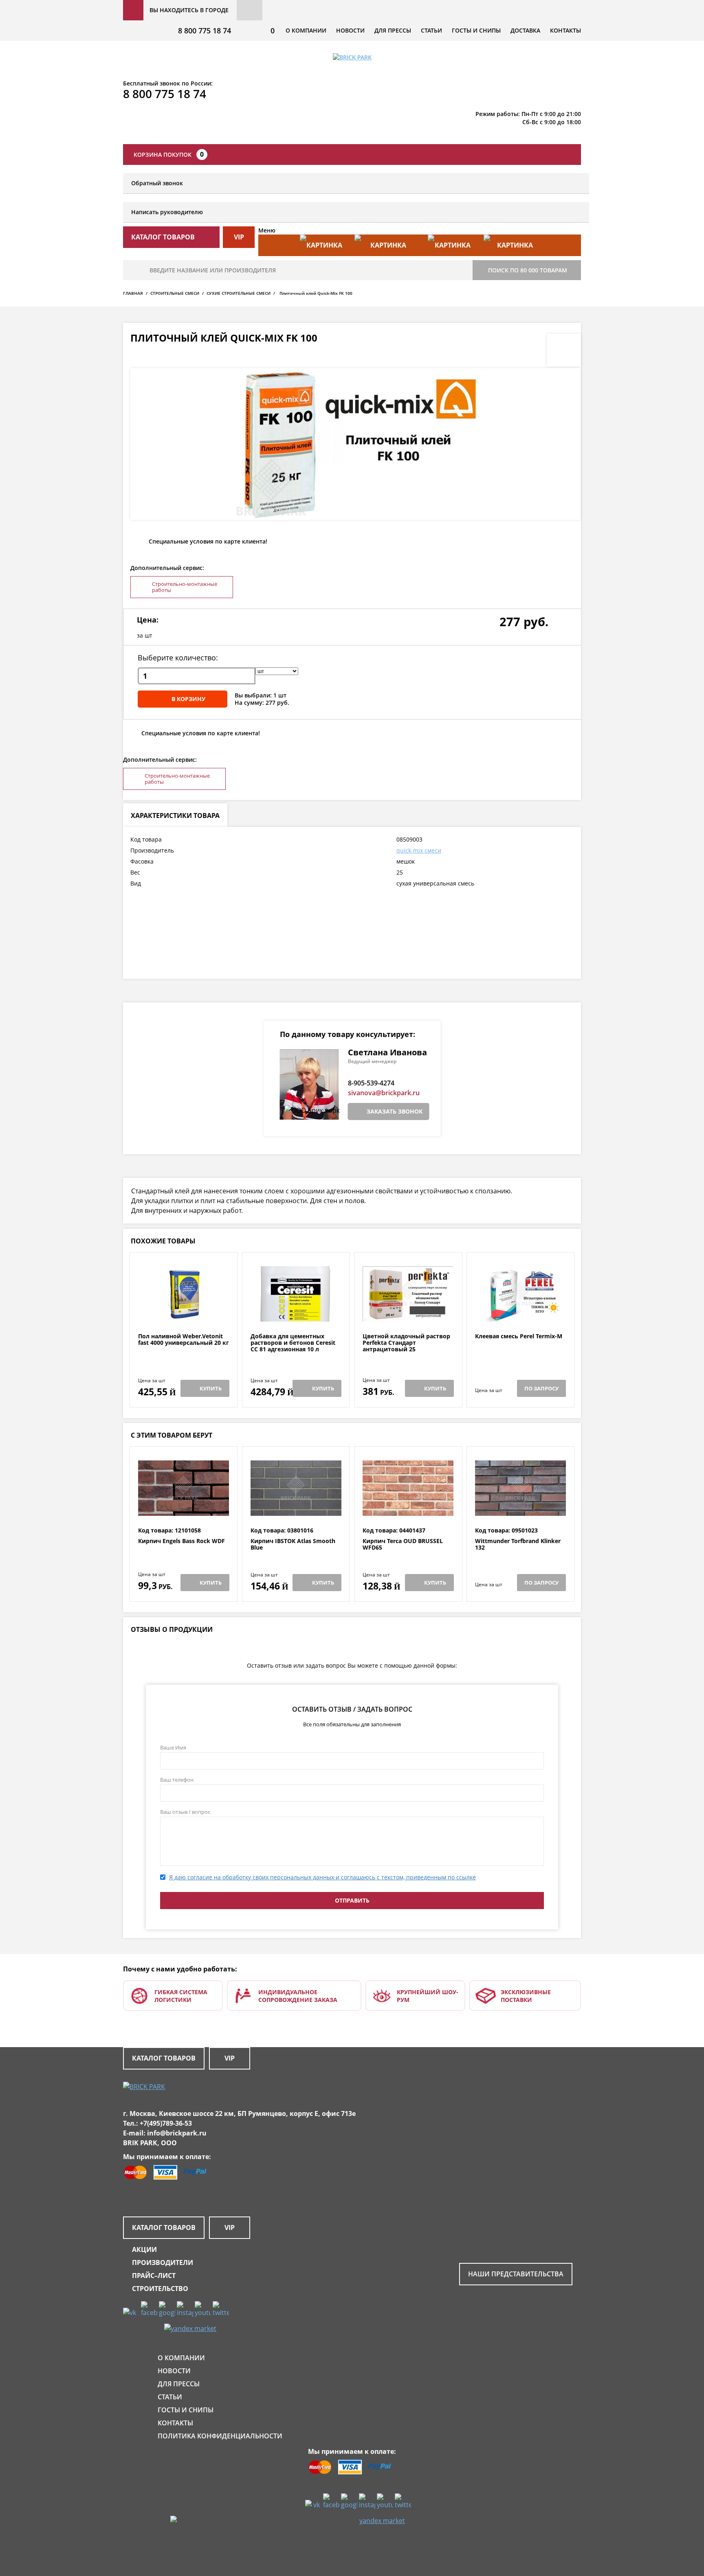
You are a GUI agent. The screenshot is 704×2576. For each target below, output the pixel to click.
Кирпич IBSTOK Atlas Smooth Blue (293, 1545)
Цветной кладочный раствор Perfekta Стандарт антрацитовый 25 (406, 1343)
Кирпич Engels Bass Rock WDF (181, 1541)
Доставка (525, 30)
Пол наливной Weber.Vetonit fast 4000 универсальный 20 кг (184, 1340)
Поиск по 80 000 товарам (528, 270)
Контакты (565, 30)
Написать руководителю (167, 212)
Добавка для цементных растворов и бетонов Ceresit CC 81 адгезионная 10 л (293, 1343)
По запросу (541, 1388)
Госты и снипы (476, 30)
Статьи (431, 30)
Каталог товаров (164, 2058)
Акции (144, 2249)
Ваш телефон (177, 1780)
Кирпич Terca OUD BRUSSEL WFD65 (403, 1545)
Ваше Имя (173, 1747)
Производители (163, 2262)
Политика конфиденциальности (220, 2436)
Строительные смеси (175, 293)
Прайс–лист (154, 2276)
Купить (211, 1388)
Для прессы (393, 30)
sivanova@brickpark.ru (384, 1093)
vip (239, 237)
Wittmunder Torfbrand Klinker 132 (518, 1545)
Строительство (160, 2289)
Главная (133, 293)
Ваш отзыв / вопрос (185, 1812)
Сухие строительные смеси (239, 293)
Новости (350, 30)
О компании (306, 30)
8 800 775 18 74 (205, 31)
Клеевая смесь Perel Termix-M (519, 1336)
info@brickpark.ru (177, 2133)
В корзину (188, 699)
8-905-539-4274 (371, 1083)
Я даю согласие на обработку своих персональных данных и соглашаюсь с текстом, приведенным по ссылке (322, 1877)
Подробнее (184, 1313)
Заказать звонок (395, 1111)
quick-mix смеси (419, 850)
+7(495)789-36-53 (166, 2123)
